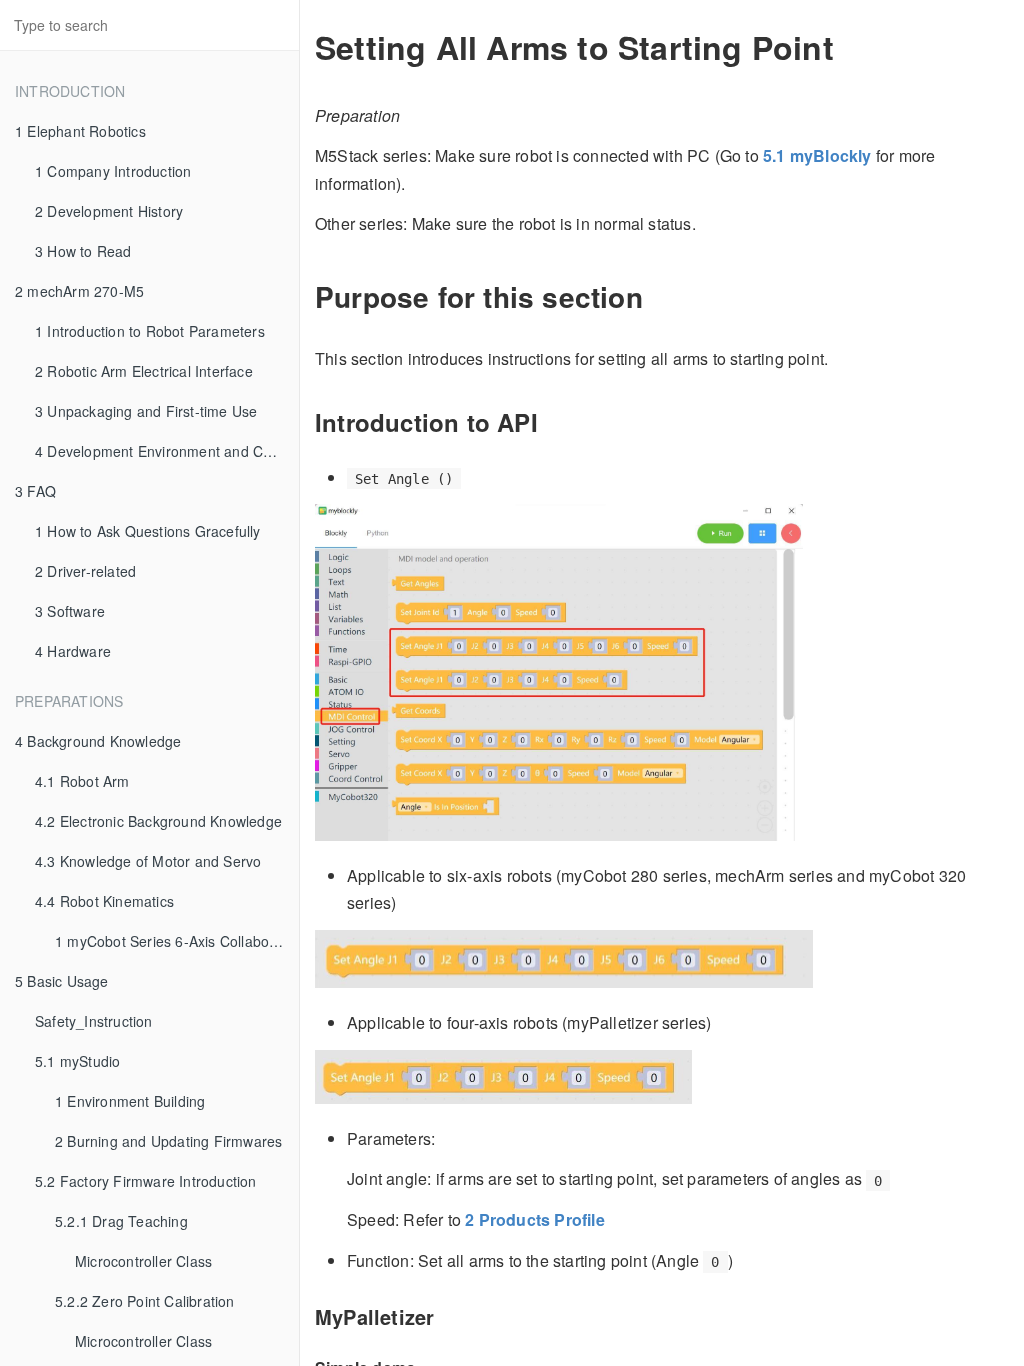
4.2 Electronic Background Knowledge (158, 821)
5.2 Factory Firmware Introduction (146, 1181)
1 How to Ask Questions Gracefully (148, 531)
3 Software (70, 611)
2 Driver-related (85, 571)
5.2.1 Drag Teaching (121, 1221)
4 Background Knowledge (98, 741)
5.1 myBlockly (817, 155)
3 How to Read (83, 251)
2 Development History (109, 211)
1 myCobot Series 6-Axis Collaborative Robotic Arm (177, 941)
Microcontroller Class (143, 1261)
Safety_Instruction (94, 1021)
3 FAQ (35, 491)
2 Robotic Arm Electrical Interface (144, 371)
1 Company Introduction (113, 171)
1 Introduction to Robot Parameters (150, 331)
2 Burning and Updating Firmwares (168, 1141)
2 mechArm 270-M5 (79, 291)
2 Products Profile (535, 1219)
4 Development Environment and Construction (167, 451)
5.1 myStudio (77, 1061)
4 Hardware (73, 651)
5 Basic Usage (62, 981)
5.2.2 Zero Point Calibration (145, 1301)
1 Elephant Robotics (80, 131)
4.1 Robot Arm (82, 781)
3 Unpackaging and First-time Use (146, 411)
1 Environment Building (130, 1101)
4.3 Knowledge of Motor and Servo (148, 861)
